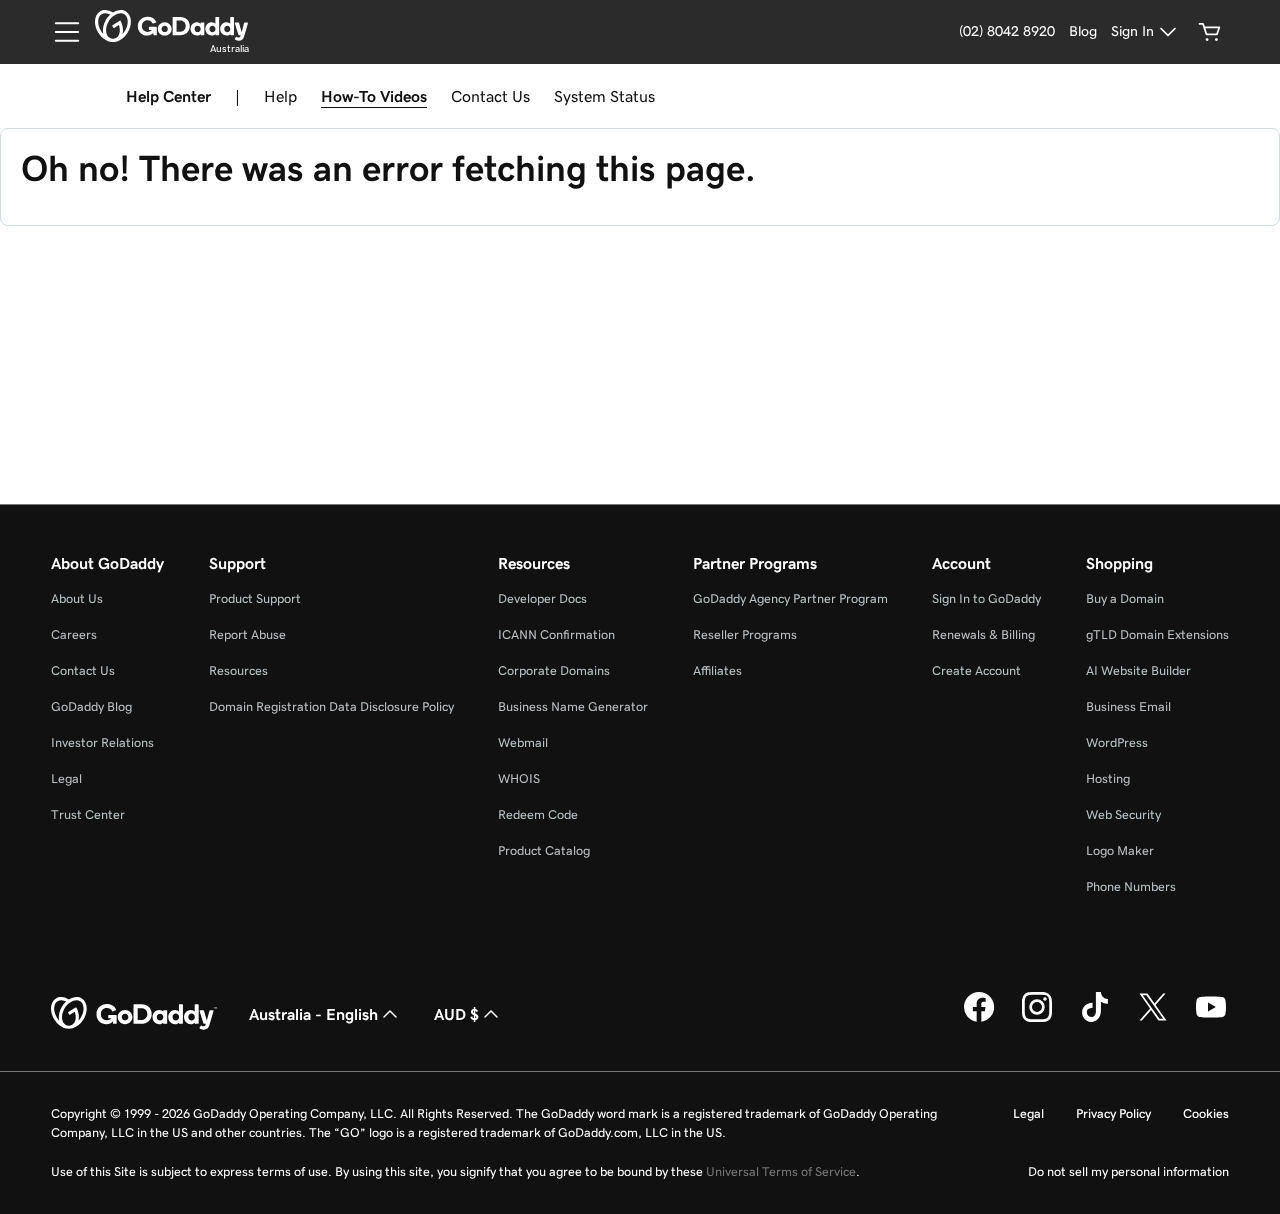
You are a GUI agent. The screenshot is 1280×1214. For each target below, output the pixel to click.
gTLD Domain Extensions (1157, 634)
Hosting (1108, 778)
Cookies (1206, 1113)
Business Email (1128, 706)
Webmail (523, 742)
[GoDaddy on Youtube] (1211, 1019)
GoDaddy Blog (91, 706)
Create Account (976, 670)
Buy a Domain (1125, 598)
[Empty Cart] (1210, 32)
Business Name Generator (573, 706)
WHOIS (519, 778)
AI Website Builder (1138, 670)
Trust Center (88, 814)
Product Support (255, 598)
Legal (66, 778)
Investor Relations (102, 742)
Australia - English (313, 1014)
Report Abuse (247, 634)
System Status (604, 96)
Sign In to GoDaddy (986, 598)
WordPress (1117, 742)
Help (280, 96)
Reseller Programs (745, 634)
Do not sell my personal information (1128, 1171)
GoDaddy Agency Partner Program (790, 598)
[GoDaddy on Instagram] (1037, 1019)
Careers (74, 634)
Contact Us (490, 96)
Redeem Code (538, 814)
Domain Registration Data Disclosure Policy (331, 706)
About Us (77, 598)
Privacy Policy (1113, 1113)
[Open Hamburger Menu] (59, 32)
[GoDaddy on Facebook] (979, 1019)
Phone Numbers (1131, 886)
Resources (238, 670)
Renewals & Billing (983, 634)
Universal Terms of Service (781, 1171)
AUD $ (456, 1014)
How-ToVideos (374, 96)
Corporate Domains (554, 670)
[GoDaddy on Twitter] (1153, 1019)
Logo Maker (1120, 850)
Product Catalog (544, 850)
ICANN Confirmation (556, 634)
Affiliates (717, 670)
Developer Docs (542, 598)
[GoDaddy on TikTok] (1095, 1019)
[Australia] (171, 26)
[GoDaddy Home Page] (134, 1014)
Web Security (1123, 814)
